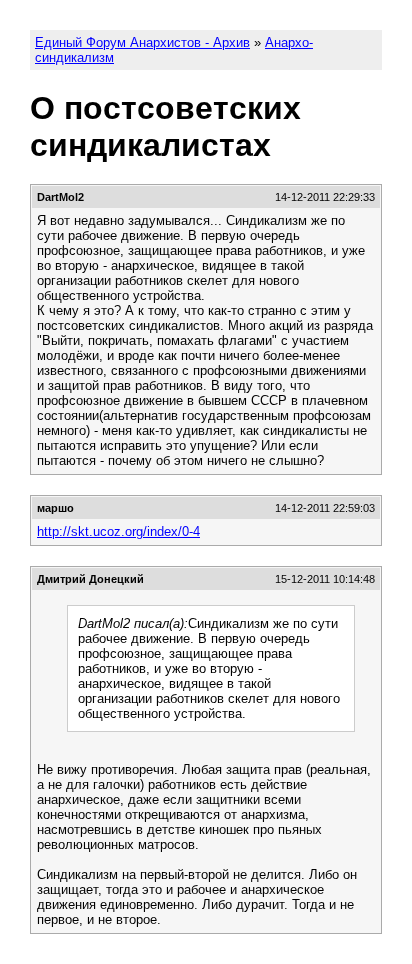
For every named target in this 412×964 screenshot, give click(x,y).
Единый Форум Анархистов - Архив (142, 42)
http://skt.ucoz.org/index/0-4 (118, 531)
